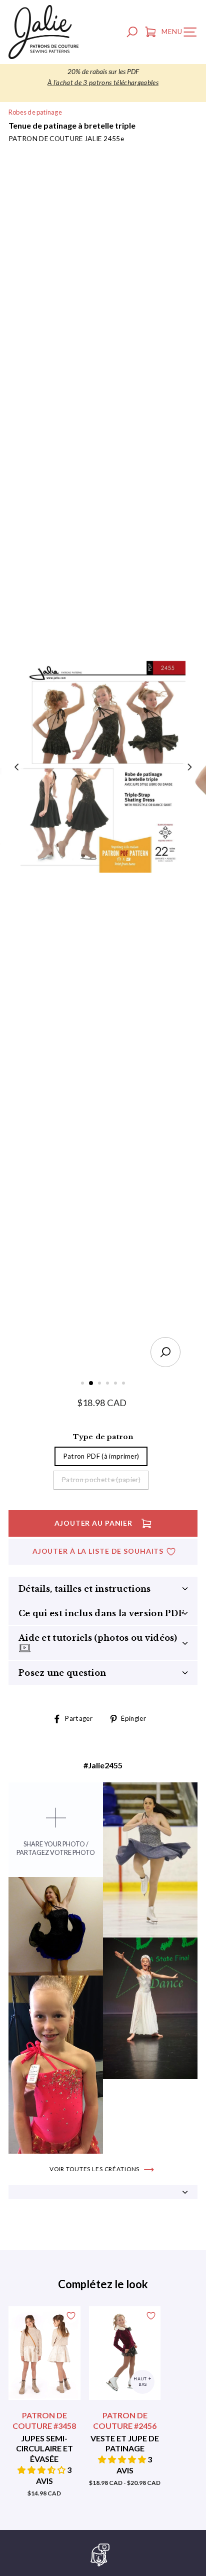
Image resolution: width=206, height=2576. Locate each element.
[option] (103, 78)
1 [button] (83, 1384)
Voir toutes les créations (95, 2169)
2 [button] (91, 1384)
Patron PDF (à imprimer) (101, 1456)
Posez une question (62, 1673)
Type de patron (103, 1437)
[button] (42, 2470)
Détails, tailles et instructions (85, 1589)
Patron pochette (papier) (101, 1480)
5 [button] (116, 1384)
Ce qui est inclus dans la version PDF (101, 1613)
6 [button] (124, 1384)
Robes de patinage (35, 112)
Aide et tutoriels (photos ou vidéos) (98, 1638)
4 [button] (108, 1384)
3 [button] (100, 1384)
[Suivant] (189, 767)
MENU (181, 34)
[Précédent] (17, 767)
